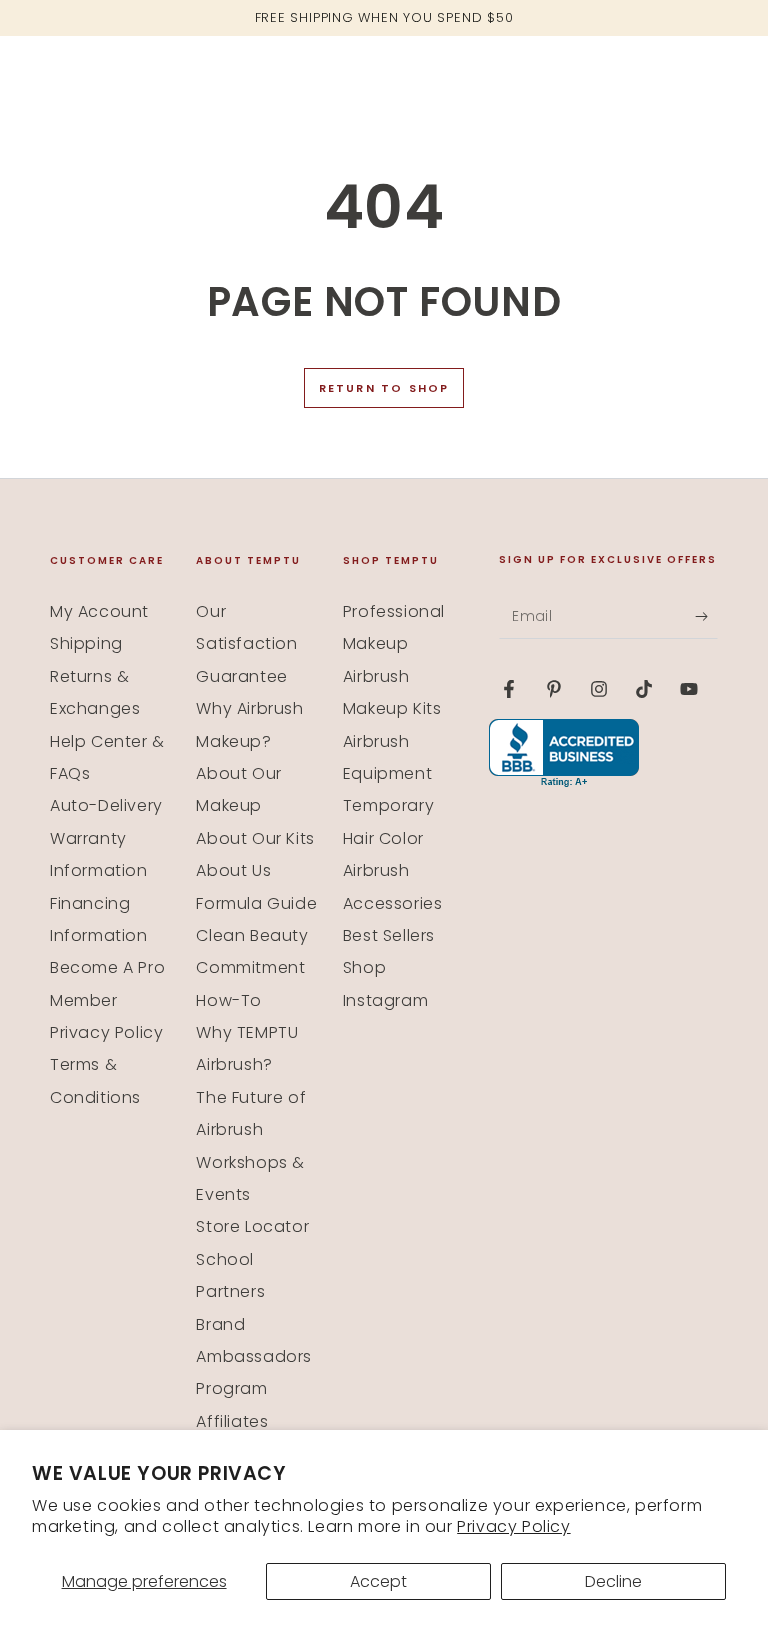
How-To (229, 1000)
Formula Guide (256, 903)
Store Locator (252, 1226)
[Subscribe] (706, 616)
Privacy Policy (513, 1526)
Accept (378, 1581)
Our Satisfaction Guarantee (246, 644)
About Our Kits (255, 838)
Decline (613, 1581)
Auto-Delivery (106, 805)
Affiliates (232, 1421)
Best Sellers (389, 935)
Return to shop (384, 388)
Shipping (86, 643)
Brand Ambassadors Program (254, 1357)
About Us (233, 870)
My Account (99, 611)
